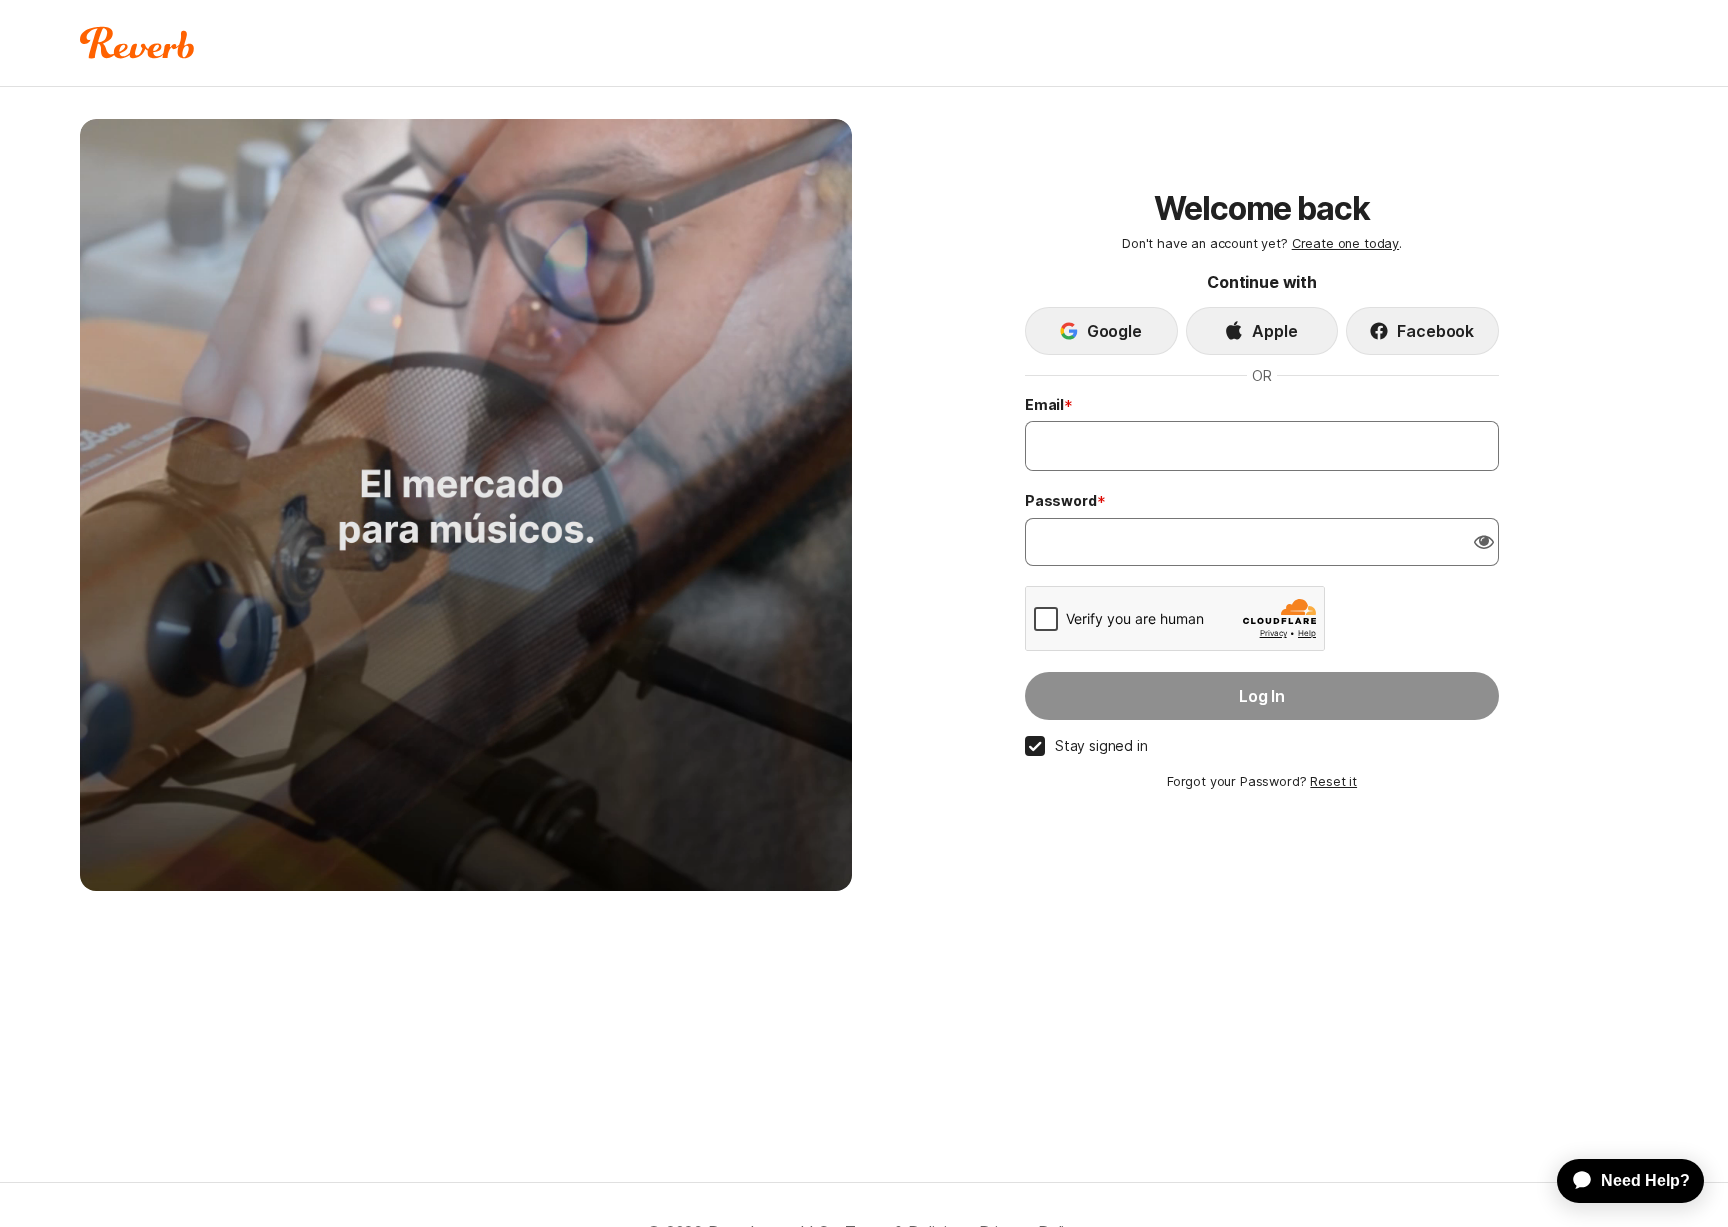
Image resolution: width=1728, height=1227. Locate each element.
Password (1061, 500)
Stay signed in (1101, 745)
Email (1044, 404)
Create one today (1345, 243)
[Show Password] (1484, 542)
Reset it (1333, 781)
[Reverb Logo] (137, 43)
